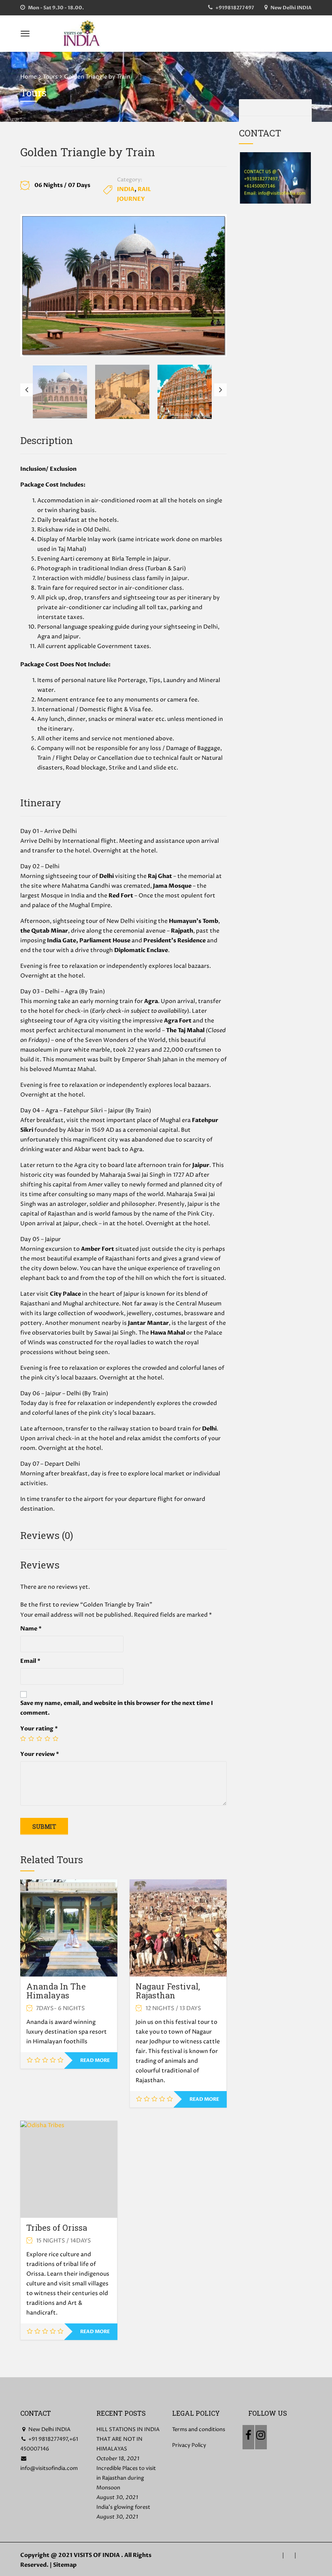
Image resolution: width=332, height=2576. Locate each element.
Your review (40, 1754)
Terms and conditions (199, 2429)
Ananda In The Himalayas (56, 1991)
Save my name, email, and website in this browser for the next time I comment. (117, 1708)
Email (30, 1661)
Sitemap (65, 2565)
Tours (50, 77)
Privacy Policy (189, 2445)
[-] (82, 33)
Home (29, 77)
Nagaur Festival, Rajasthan (168, 1991)
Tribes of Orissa (57, 2227)
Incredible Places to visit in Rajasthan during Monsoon (126, 2478)
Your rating (39, 1729)
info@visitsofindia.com (49, 2468)
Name (31, 1629)
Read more (95, 2060)
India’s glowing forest (123, 2507)
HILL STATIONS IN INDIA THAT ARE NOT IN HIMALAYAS (128, 2439)
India (126, 189)
